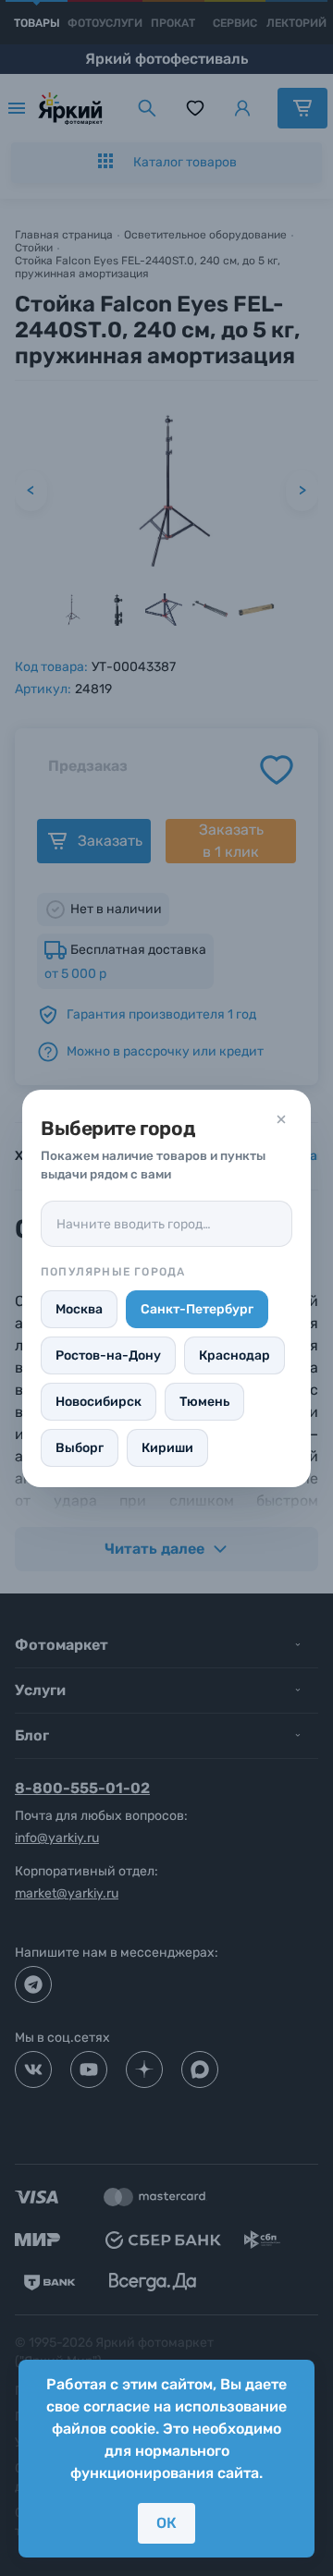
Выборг (80, 1448)
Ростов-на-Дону (108, 1355)
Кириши (167, 1448)
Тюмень (204, 1402)
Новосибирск (99, 1402)
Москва (79, 1309)
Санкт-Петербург (197, 1309)
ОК (166, 2523)
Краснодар (234, 1355)
